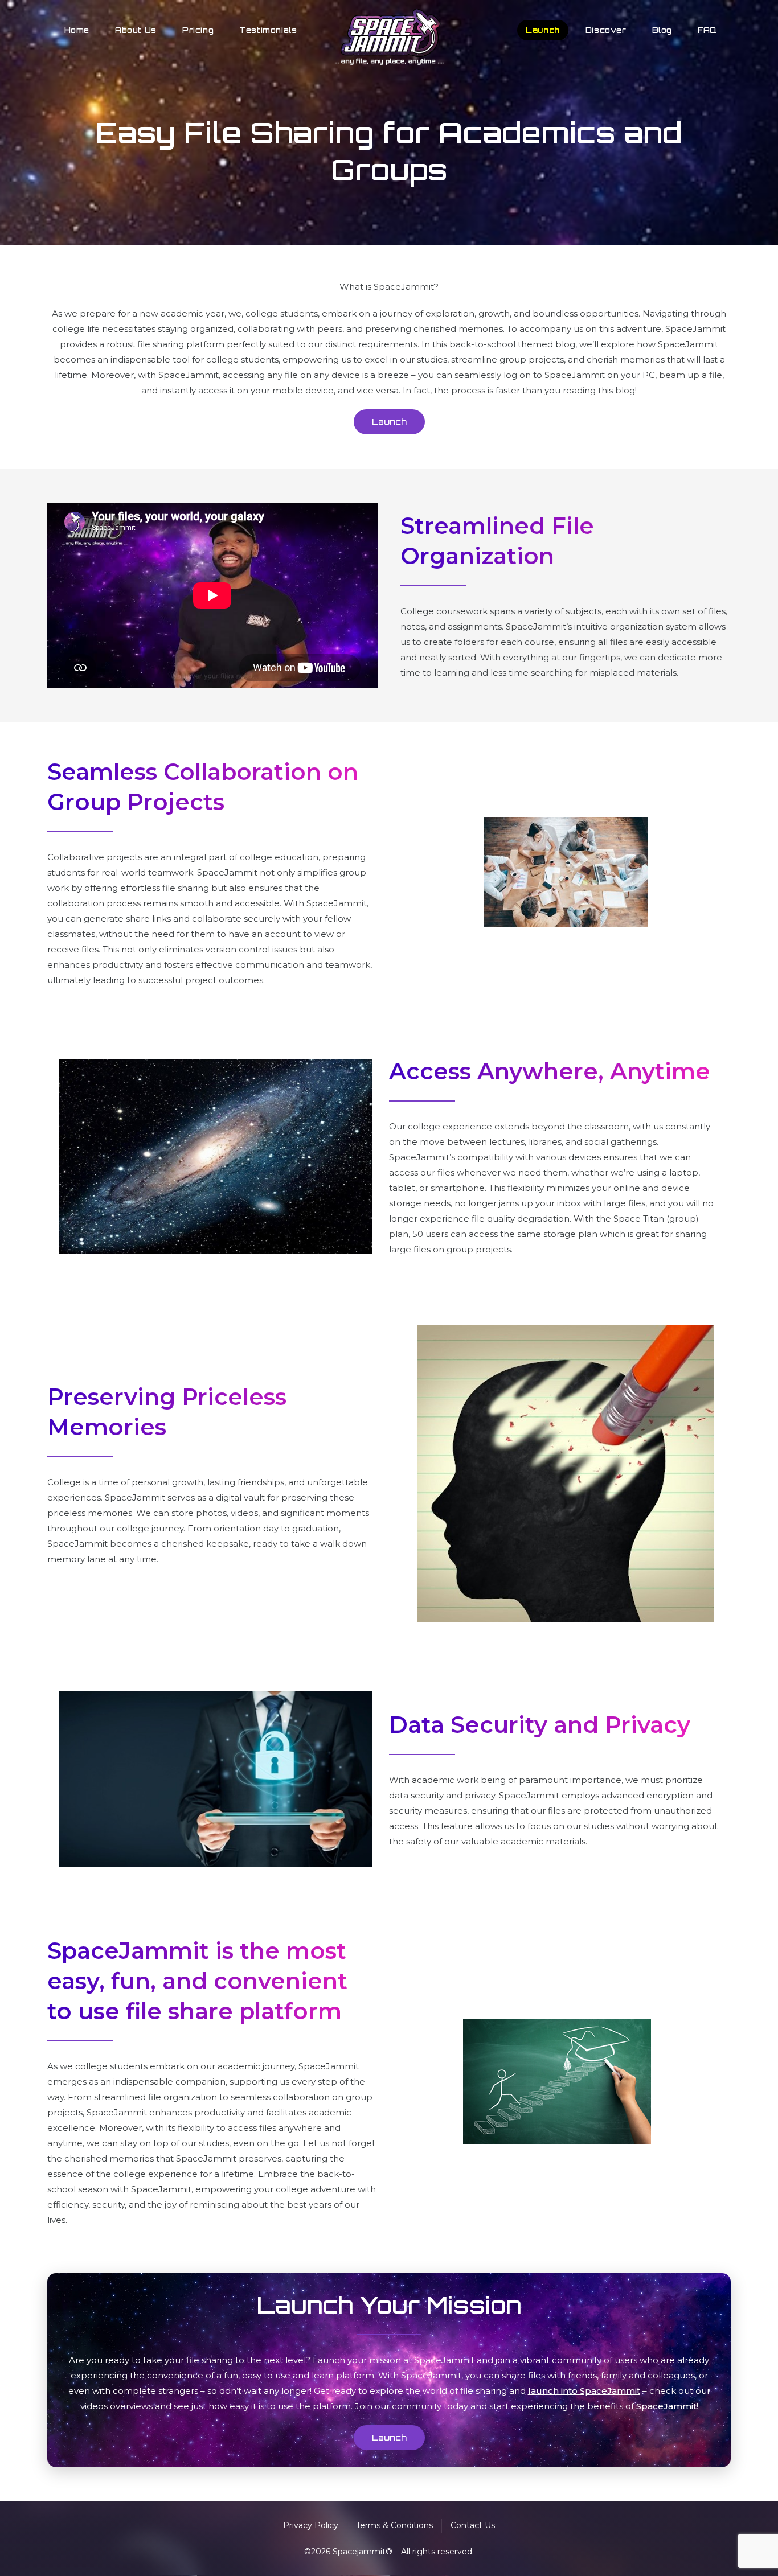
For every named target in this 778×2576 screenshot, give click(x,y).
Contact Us (473, 2525)
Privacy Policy (311, 2525)
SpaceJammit (666, 2406)
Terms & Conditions (394, 2525)
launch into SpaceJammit (584, 2391)
